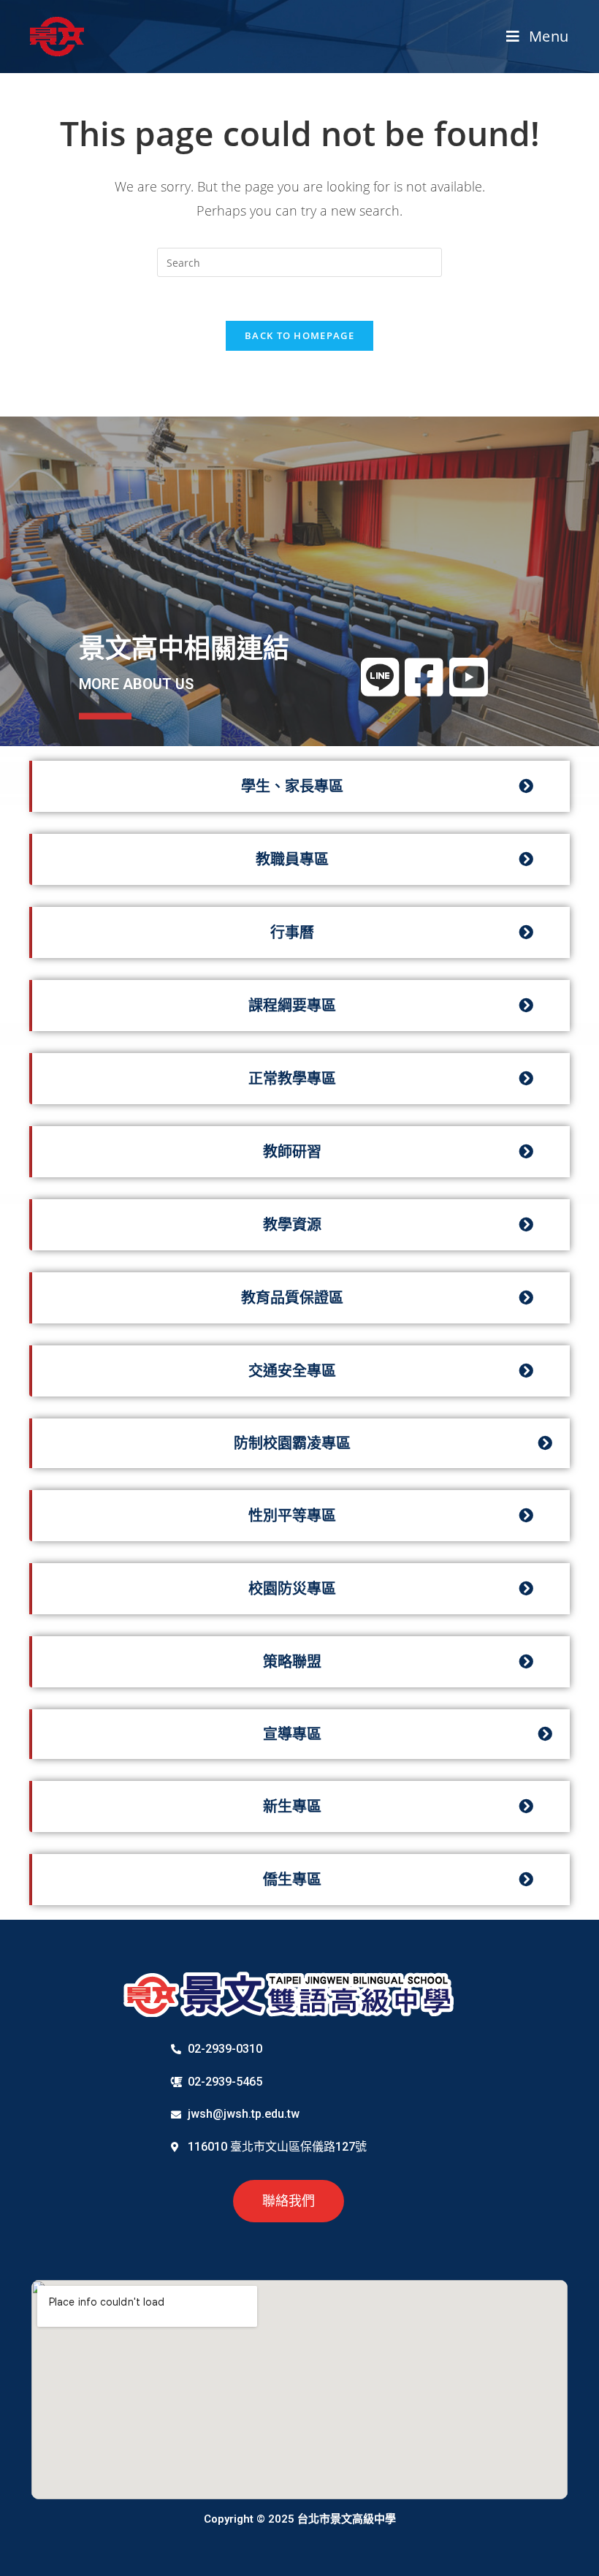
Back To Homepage (299, 335)
